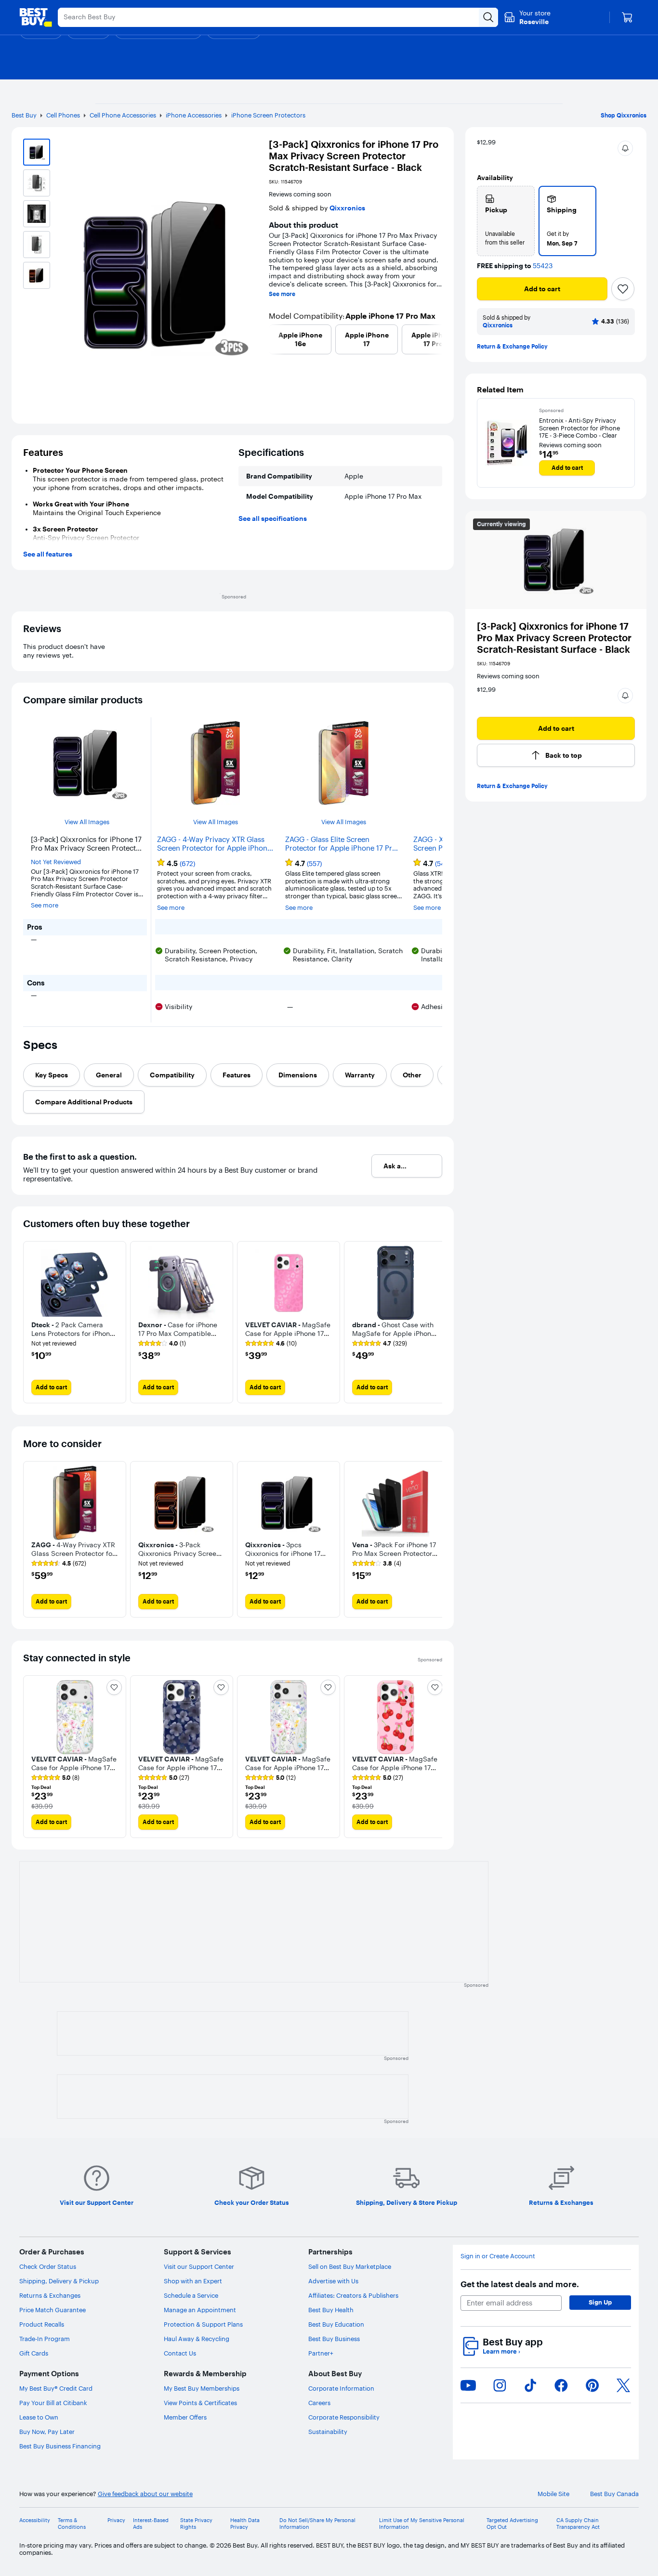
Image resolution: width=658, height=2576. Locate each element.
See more (282, 294)
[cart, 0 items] (627, 17)
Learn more (501, 2351)
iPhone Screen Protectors (268, 115)
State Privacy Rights (196, 2524)
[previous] (273, 339)
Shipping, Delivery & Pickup (59, 2281)
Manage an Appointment (200, 2310)
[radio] (506, 221)
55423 (543, 266)
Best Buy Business (334, 2339)
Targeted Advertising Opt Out (512, 2524)
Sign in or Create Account (498, 2256)
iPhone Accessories (194, 115)
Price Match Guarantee (53, 2310)
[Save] (623, 289)
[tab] (52, 1075)
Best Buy (24, 115)
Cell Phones (63, 115)
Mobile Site (553, 2494)
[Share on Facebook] (561, 2385)
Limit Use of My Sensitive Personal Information (422, 2524)
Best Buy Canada (614, 2494)
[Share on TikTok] (530, 2385)
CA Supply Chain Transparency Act (578, 2524)
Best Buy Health (331, 2310)
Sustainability (328, 2432)
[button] (625, 148)
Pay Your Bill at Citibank (53, 2403)
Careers (319, 2403)
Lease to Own (39, 2417)
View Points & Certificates (200, 2403)
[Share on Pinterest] (592, 2385)
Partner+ (321, 2353)
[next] (438, 339)
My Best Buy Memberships (202, 2388)
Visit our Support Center (199, 2266)
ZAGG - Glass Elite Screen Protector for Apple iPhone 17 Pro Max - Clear (341, 844)
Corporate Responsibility (344, 2417)
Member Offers (185, 2417)
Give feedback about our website (145, 2494)
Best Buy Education (336, 2324)
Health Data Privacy (245, 2524)
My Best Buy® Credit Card (56, 2388)
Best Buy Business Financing (60, 2446)
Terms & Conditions (72, 2524)
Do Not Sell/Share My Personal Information (317, 2524)
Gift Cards (34, 2353)
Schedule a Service (191, 2295)
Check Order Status (48, 2266)
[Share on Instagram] (500, 2385)
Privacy (116, 2520)
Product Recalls (42, 2324)
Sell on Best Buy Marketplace (350, 2266)
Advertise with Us (333, 2281)
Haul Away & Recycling (197, 2339)
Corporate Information (341, 2388)
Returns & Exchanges (50, 2295)
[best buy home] (36, 17)
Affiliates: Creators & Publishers (353, 2295)
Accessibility (35, 2520)
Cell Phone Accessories (123, 115)
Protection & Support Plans (203, 2324)
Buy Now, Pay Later (47, 2432)
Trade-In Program (45, 2339)
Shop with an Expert (193, 2281)
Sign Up (600, 2302)
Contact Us (180, 2353)
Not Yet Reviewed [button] (56, 862)
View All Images (87, 822)
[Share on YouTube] (468, 2385)
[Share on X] (623, 2385)
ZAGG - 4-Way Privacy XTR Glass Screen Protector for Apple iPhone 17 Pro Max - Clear (214, 844)
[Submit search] (488, 17)
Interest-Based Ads (151, 2524)
